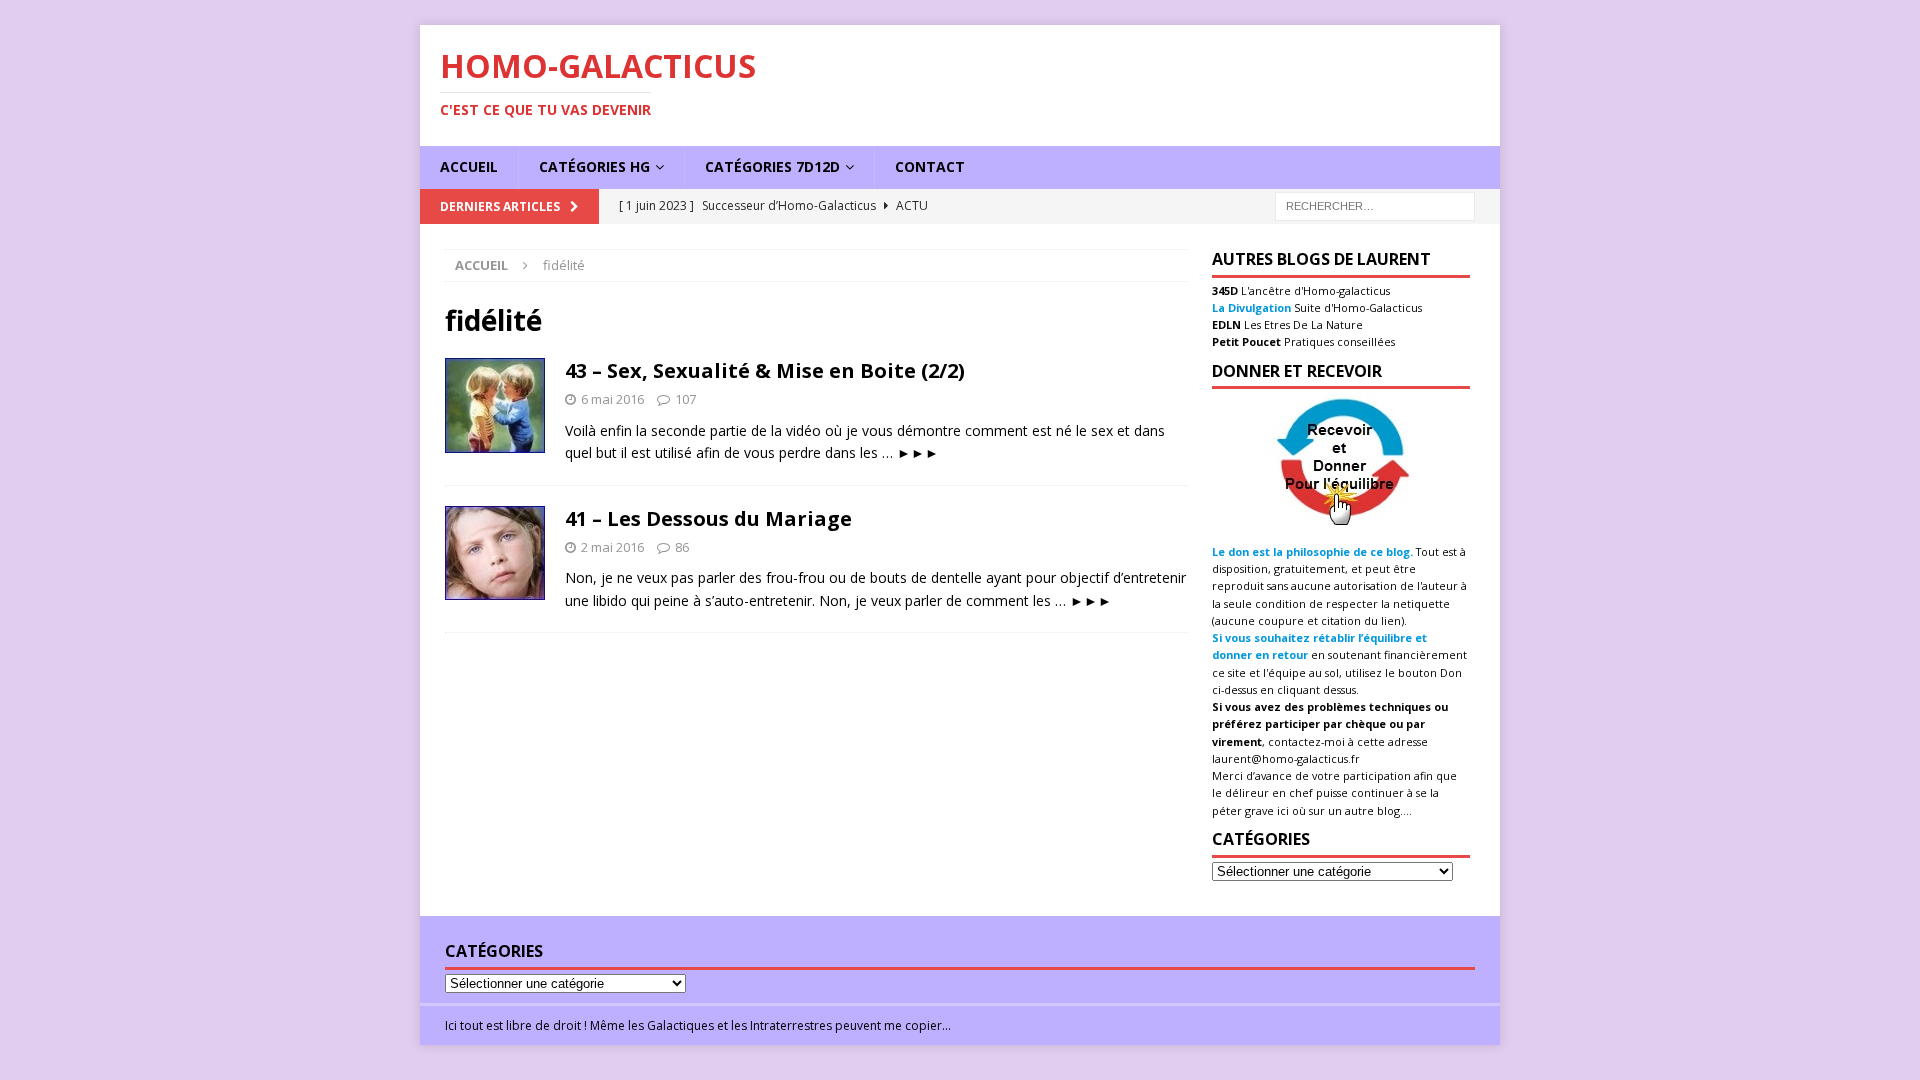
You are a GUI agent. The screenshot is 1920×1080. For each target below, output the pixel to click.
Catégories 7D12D (772, 166)
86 (682, 547)
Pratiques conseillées (1338, 341)
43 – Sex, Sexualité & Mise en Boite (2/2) (765, 370)
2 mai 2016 (612, 547)
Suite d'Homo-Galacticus (1356, 307)
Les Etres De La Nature (1302, 324)
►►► (918, 452)
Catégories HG (594, 166)
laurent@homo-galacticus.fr (1286, 758)
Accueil (469, 166)
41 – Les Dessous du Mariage (708, 518)
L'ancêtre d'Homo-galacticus (1314, 290)
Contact (930, 166)
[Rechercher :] (1375, 204)
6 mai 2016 (612, 399)
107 (685, 399)
